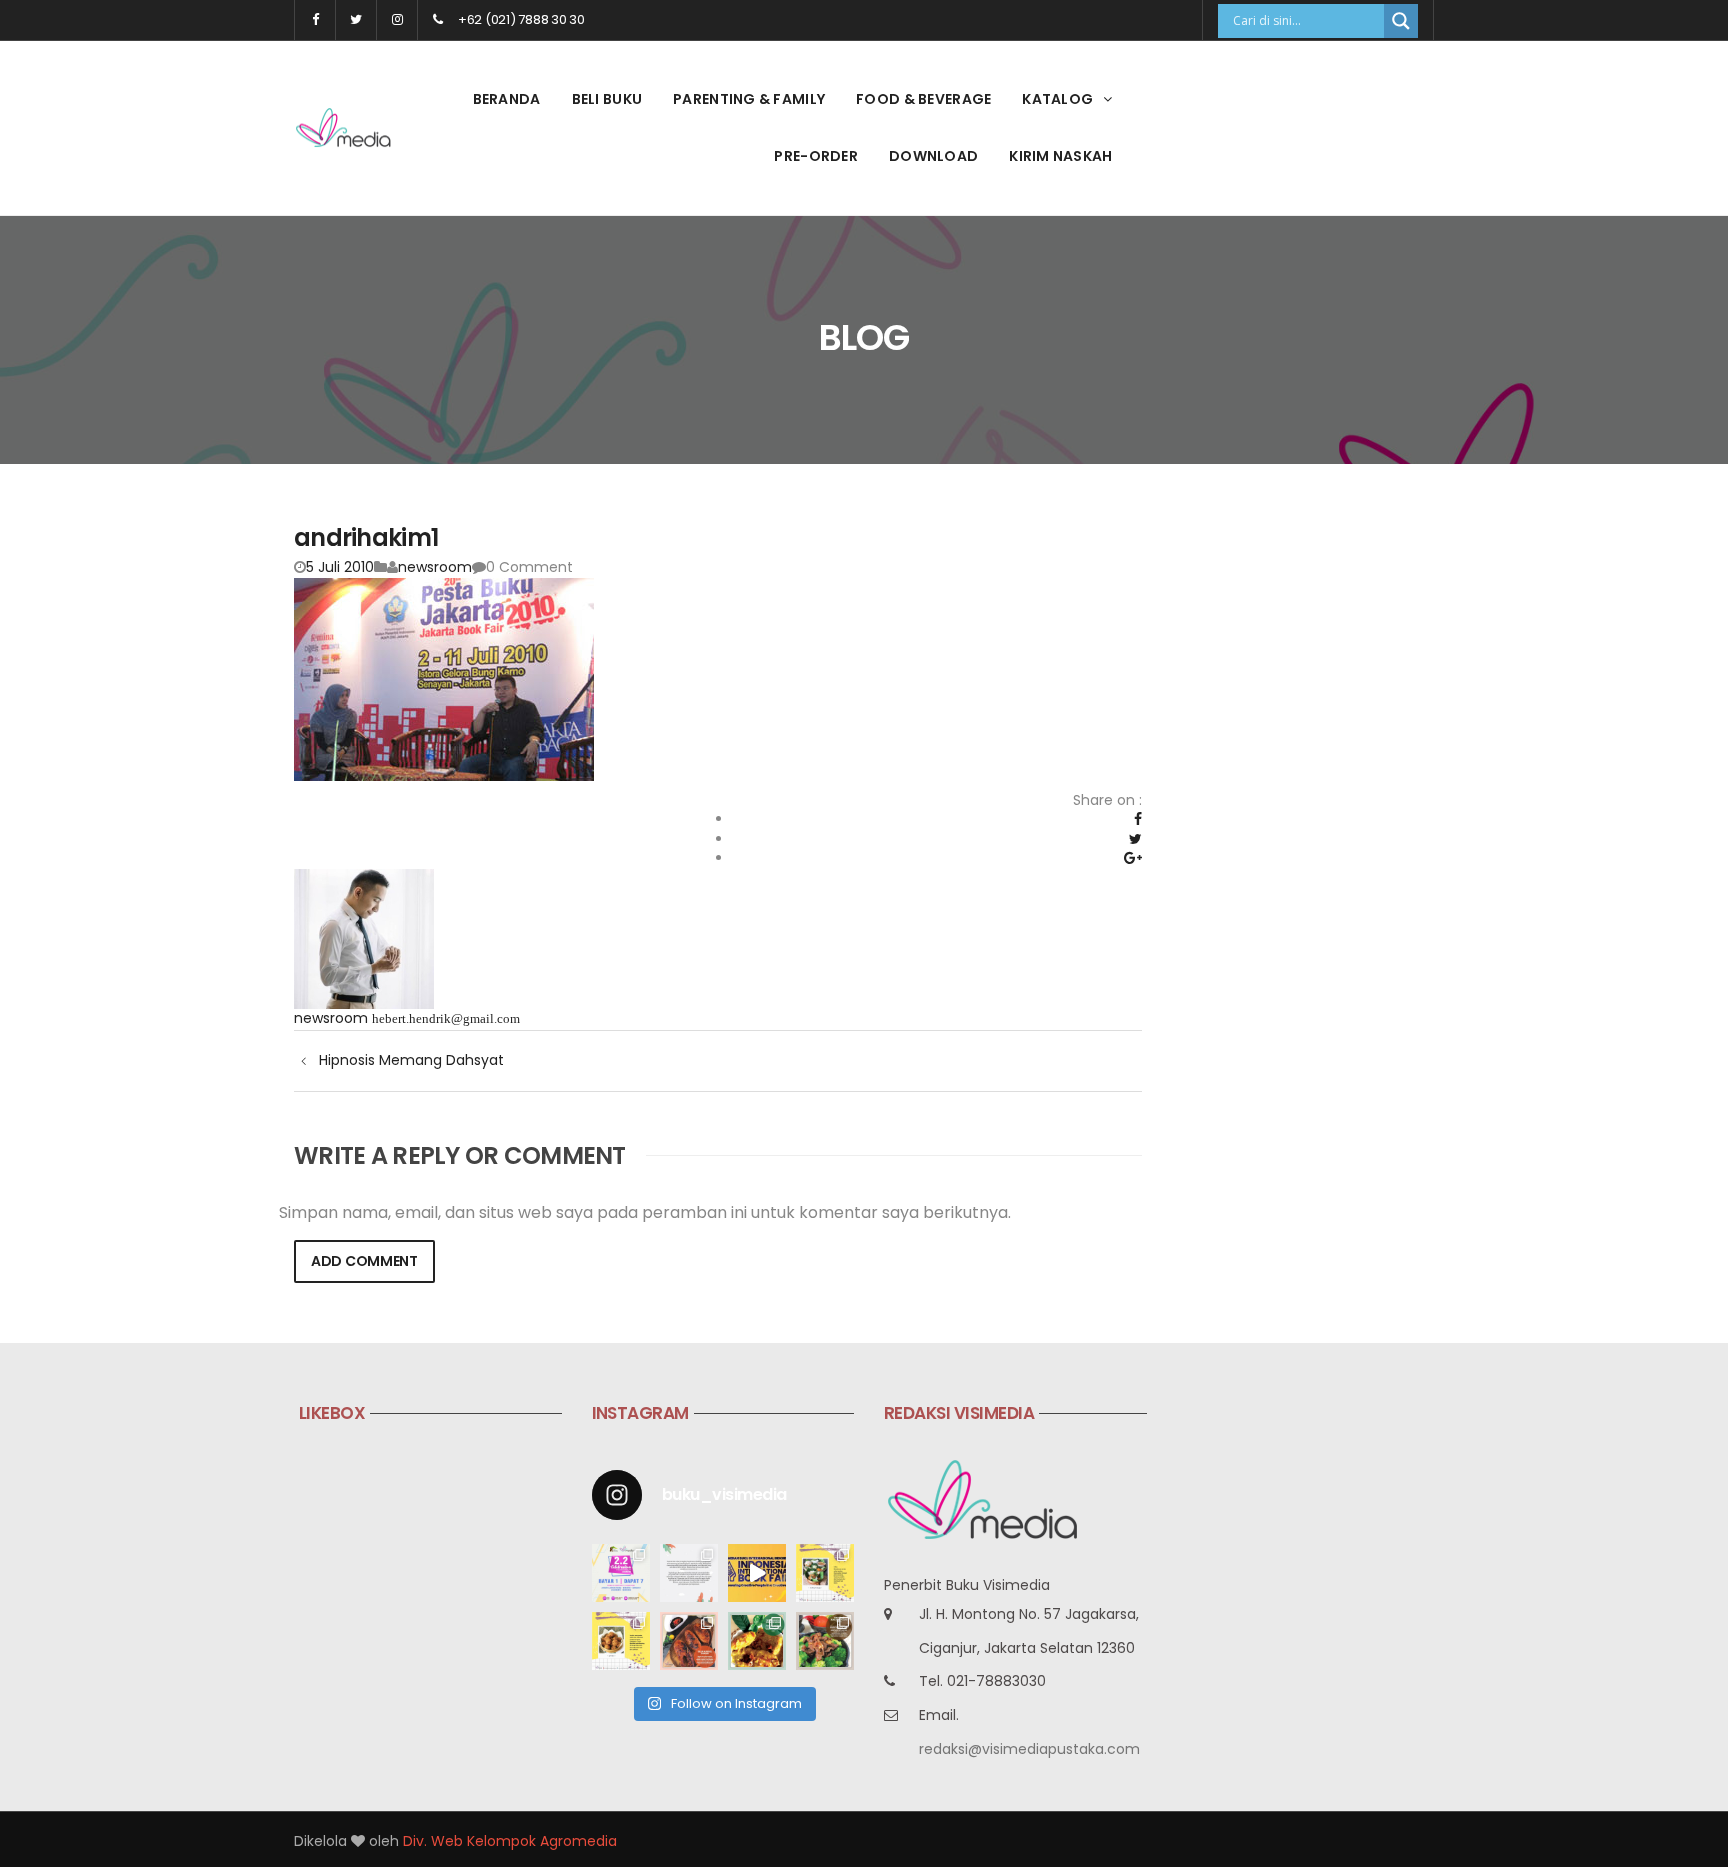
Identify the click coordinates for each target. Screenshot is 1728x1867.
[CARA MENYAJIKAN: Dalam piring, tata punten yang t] (825, 1573)
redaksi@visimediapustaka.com (1029, 1749)
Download (933, 156)
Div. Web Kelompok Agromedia (510, 1841)
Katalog (1057, 99)
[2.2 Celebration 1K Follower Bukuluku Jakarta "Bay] (621, 1573)
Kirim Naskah (1060, 156)
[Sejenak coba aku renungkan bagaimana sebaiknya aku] (689, 1573)
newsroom (435, 567)
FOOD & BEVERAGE (923, 99)
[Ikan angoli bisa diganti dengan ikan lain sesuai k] (689, 1641)
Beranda (507, 99)
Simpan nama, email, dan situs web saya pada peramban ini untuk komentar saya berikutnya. (645, 1213)
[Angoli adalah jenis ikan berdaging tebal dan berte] (757, 1641)
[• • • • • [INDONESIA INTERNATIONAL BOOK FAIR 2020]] (757, 1573)
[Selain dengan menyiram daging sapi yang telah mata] (825, 1641)
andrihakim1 (366, 537)
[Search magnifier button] (1401, 21)
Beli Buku (607, 99)
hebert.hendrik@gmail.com (446, 1018)
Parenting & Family (749, 99)
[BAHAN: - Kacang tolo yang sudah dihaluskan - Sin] (621, 1641)
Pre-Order (816, 156)
